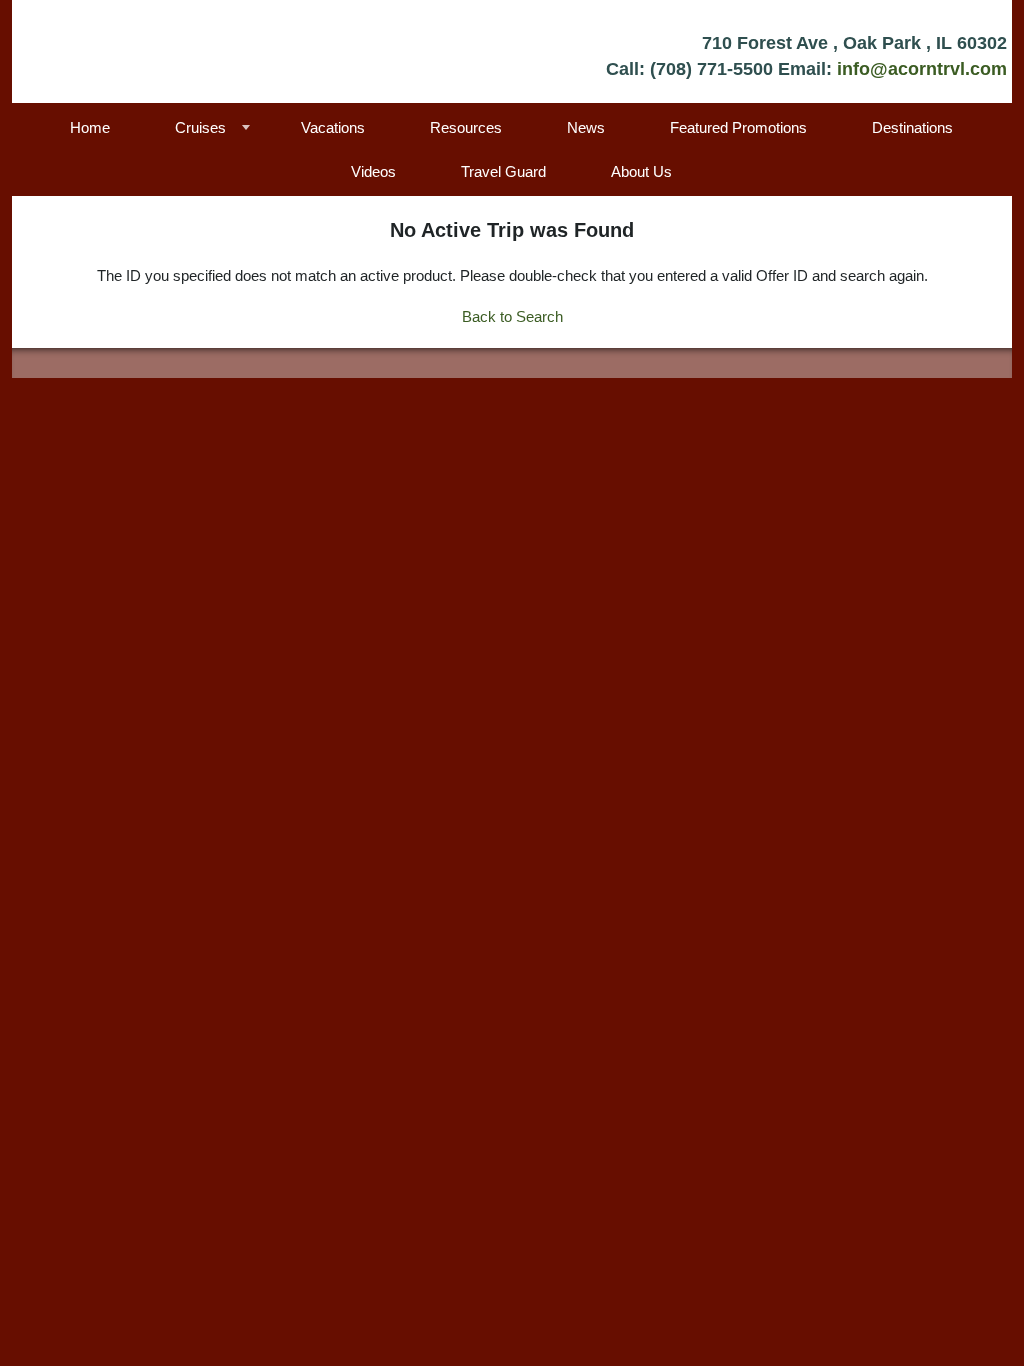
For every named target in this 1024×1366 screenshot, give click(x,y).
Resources (466, 127)
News (586, 127)
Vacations (333, 127)
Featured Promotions (738, 127)
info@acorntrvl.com (922, 69)
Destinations (912, 127)
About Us (641, 171)
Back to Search (512, 316)
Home (90, 127)
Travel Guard (503, 171)
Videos (373, 171)
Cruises (200, 127)
